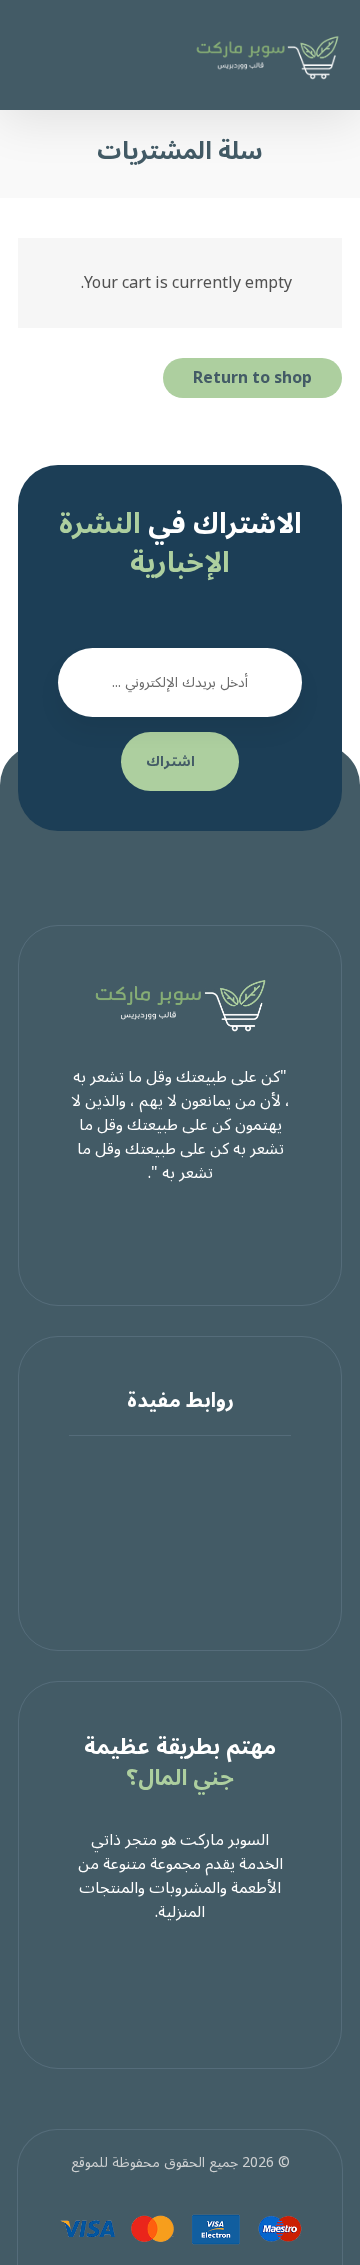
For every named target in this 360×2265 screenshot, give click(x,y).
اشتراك (170, 761)
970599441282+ (168, 1564)
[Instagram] (140, 1235)
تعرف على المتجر (168, 1492)
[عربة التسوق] (51, 49)
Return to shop (252, 378)
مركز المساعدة (168, 1468)
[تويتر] (180, 1235)
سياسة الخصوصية (168, 1516)
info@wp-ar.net (168, 1588)
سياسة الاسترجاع (168, 1540)
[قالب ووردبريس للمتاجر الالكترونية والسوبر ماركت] (267, 57)
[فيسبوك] (220, 1235)
